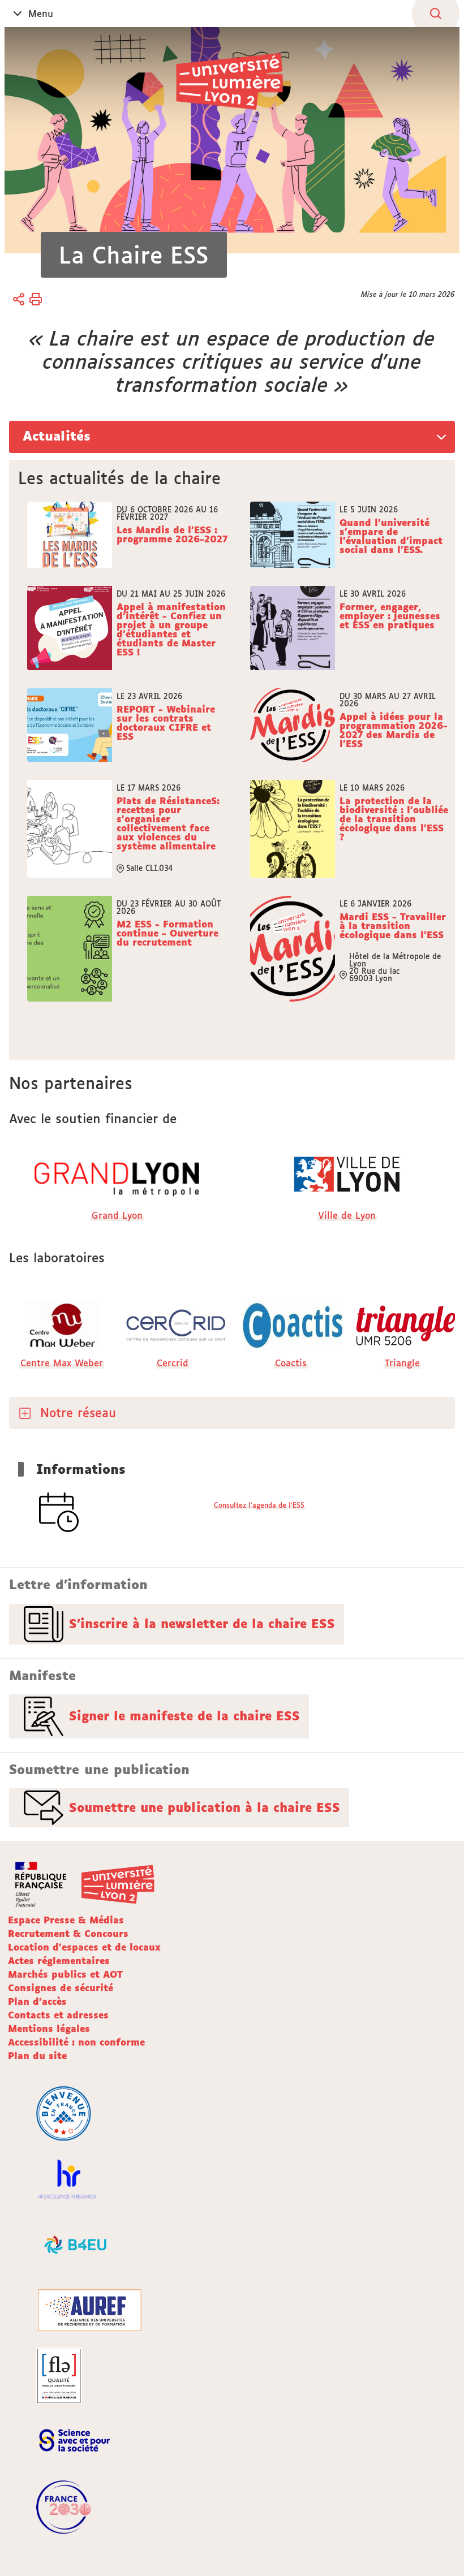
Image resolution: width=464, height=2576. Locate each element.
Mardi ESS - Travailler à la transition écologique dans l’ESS (393, 926)
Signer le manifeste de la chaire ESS (184, 1716)
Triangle (402, 1363)
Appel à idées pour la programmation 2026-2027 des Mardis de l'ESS (394, 730)
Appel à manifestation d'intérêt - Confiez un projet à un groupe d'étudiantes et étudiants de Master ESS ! (171, 629)
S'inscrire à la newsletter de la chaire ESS (202, 1624)
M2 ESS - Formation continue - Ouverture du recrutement (167, 934)
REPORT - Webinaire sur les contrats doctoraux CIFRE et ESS (166, 723)
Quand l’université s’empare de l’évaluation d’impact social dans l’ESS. (391, 536)
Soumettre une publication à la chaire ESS (205, 1807)
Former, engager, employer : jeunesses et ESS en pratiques (390, 616)
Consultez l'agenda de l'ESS (259, 1505)
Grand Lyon (117, 1215)
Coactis (291, 1363)
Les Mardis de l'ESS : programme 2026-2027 (172, 535)
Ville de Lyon (347, 1215)
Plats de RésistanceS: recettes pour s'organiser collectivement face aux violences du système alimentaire (168, 823)
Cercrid (173, 1363)
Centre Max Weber (62, 1363)
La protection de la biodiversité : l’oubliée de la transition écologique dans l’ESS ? (394, 819)
